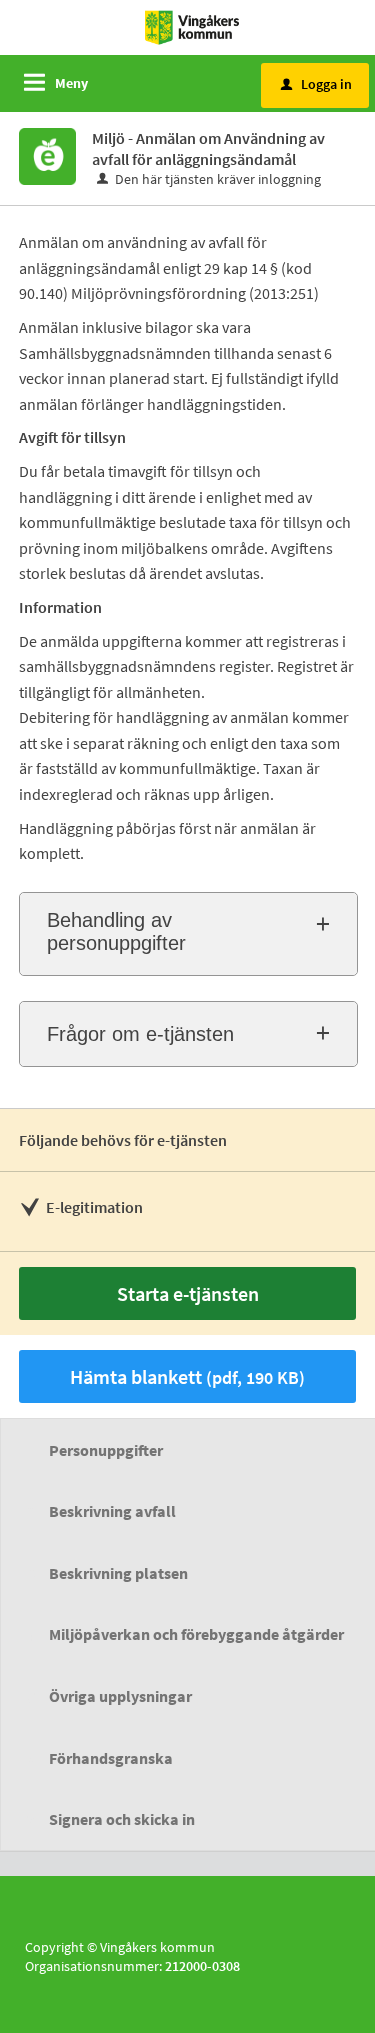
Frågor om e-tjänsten (140, 1034)
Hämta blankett (187, 1376)
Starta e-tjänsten (188, 1293)
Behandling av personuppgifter (116, 931)
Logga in (316, 84)
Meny (71, 83)
